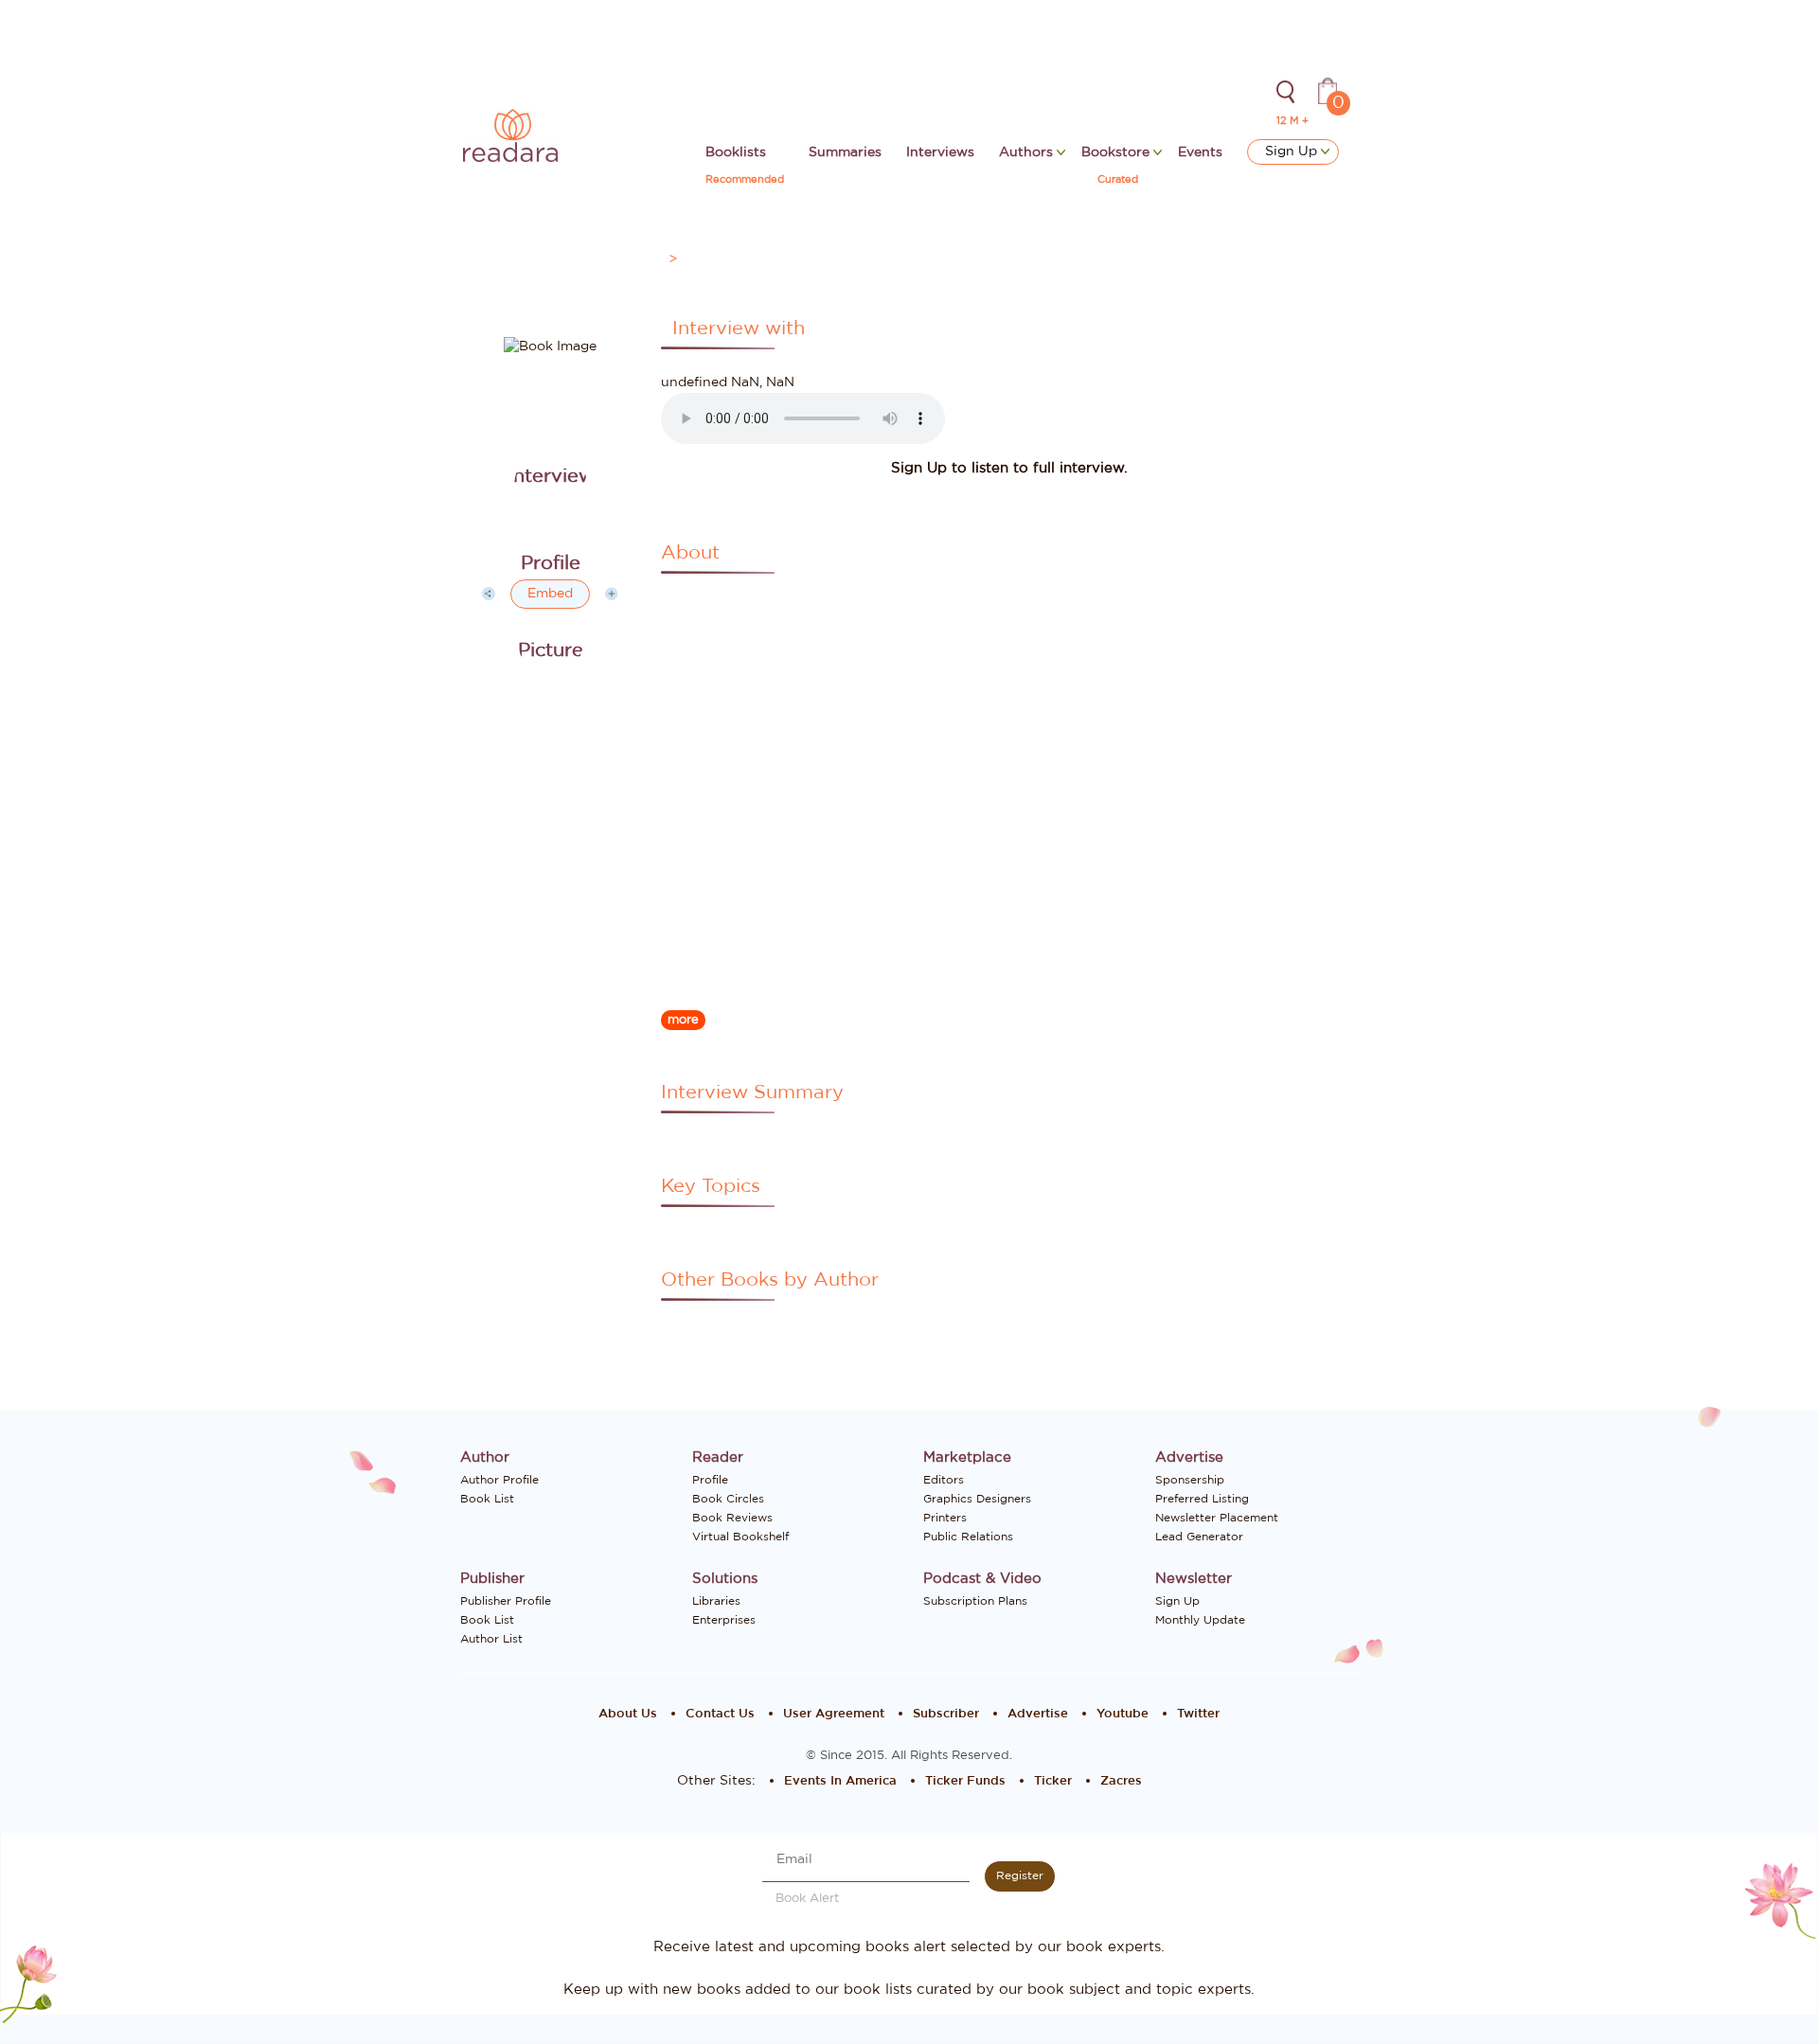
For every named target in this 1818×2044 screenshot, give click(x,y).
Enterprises (724, 1620)
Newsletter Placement (1217, 1518)
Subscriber (946, 1714)
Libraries (716, 1601)
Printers (945, 1518)
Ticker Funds (965, 1781)
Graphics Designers (977, 1499)
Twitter (1198, 1714)
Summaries (845, 152)
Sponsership (1190, 1480)
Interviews (940, 152)
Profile (710, 1480)
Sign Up (1293, 151)
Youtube (1123, 1714)
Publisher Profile (506, 1601)
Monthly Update (1200, 1620)
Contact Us (720, 1714)
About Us (628, 1714)
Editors (944, 1480)
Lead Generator (1199, 1537)
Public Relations (968, 1537)
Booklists (736, 152)
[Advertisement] (550, 984)
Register (1020, 1875)
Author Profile (499, 1480)
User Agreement (834, 1714)
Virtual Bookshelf (740, 1537)
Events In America (840, 1781)
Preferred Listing (1202, 1499)
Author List (491, 1639)
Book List (487, 1499)
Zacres (1121, 1781)
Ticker (1053, 1781)
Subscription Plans (975, 1601)
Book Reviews (732, 1518)
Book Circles (728, 1499)
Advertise (1038, 1714)
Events (1200, 152)
